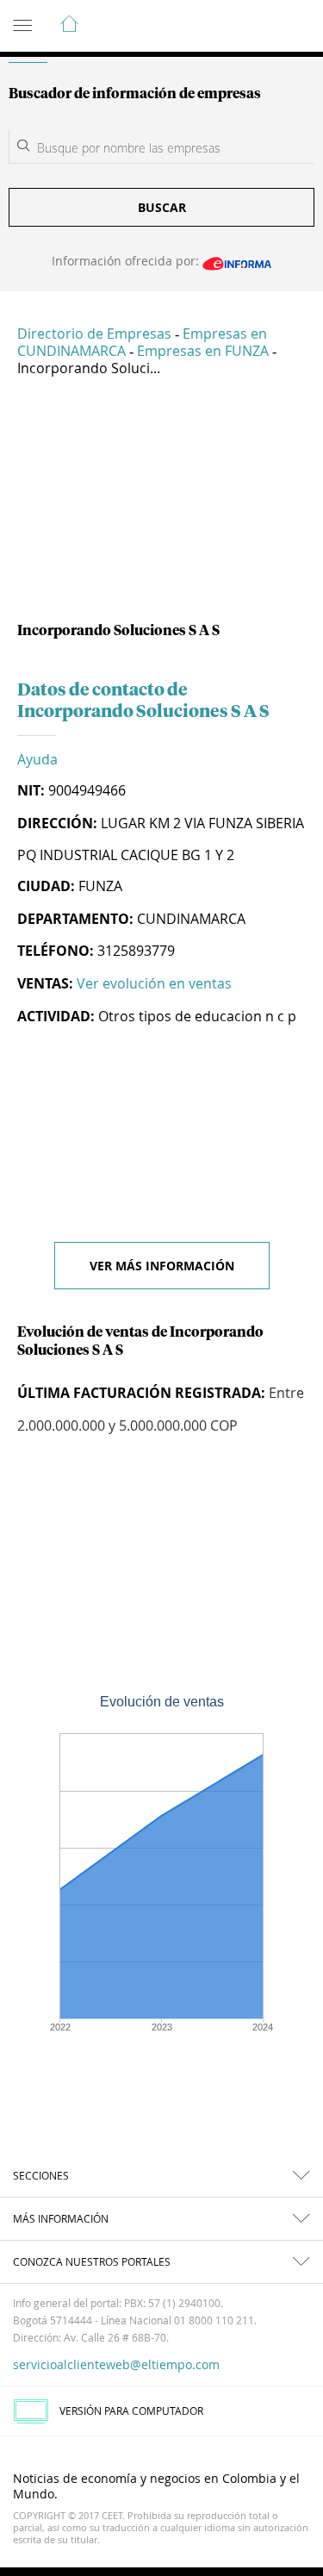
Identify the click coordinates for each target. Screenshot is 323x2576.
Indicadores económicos (258, 27)
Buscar (162, 207)
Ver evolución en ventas (154, 983)
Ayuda (37, 759)
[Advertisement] (161, 506)
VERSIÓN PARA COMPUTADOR (131, 2411)
